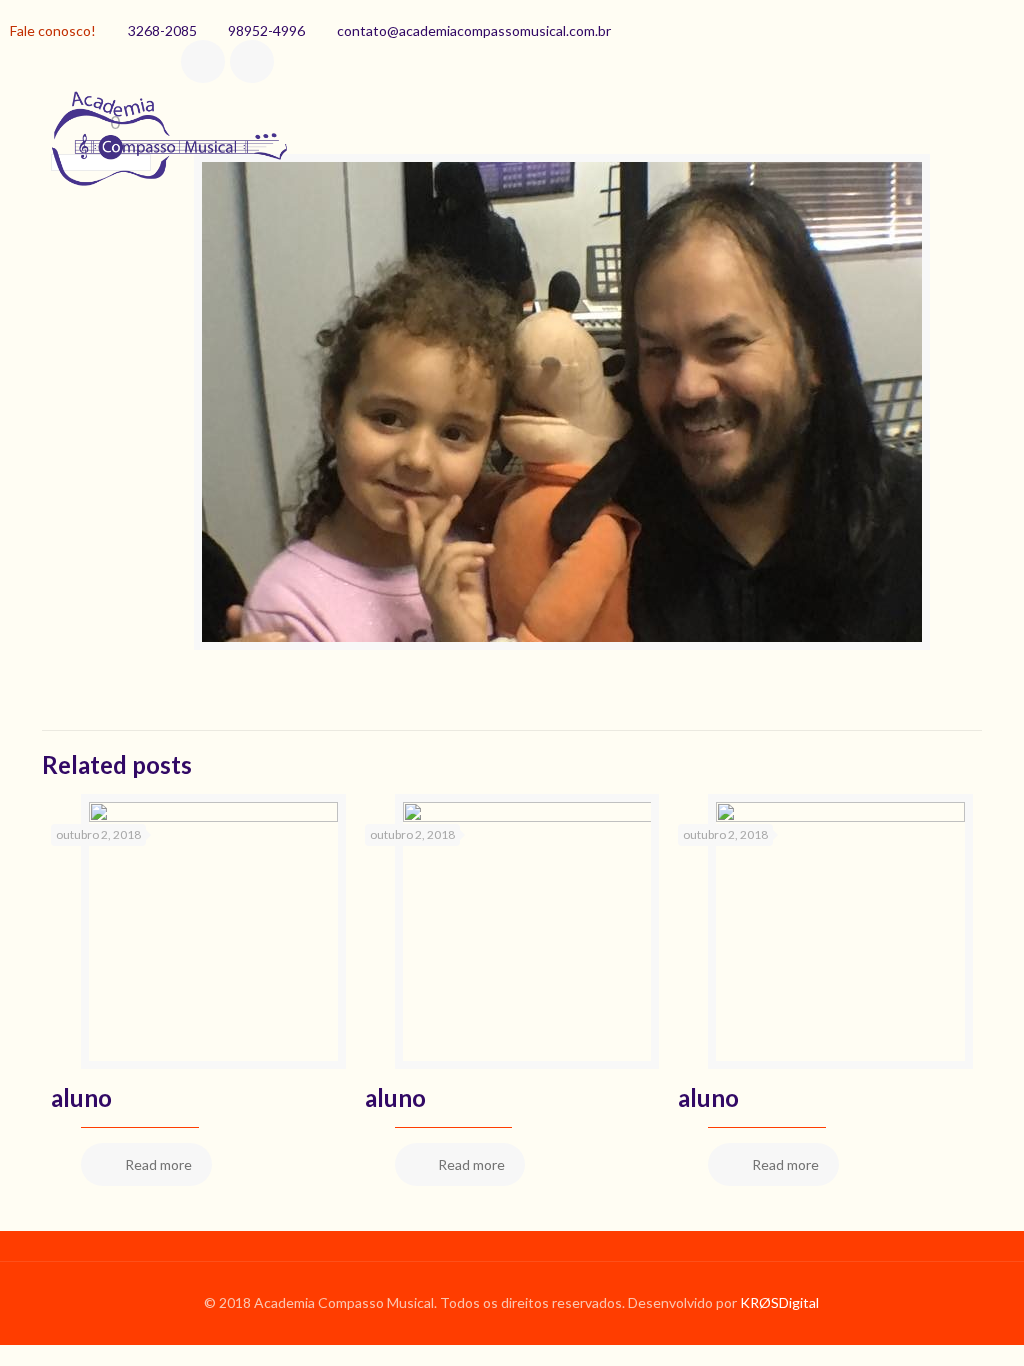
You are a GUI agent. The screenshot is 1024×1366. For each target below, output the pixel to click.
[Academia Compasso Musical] (166, 146)
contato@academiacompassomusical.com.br (474, 30)
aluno (81, 1097)
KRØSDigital (779, 1302)
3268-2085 (162, 30)
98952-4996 (266, 30)
